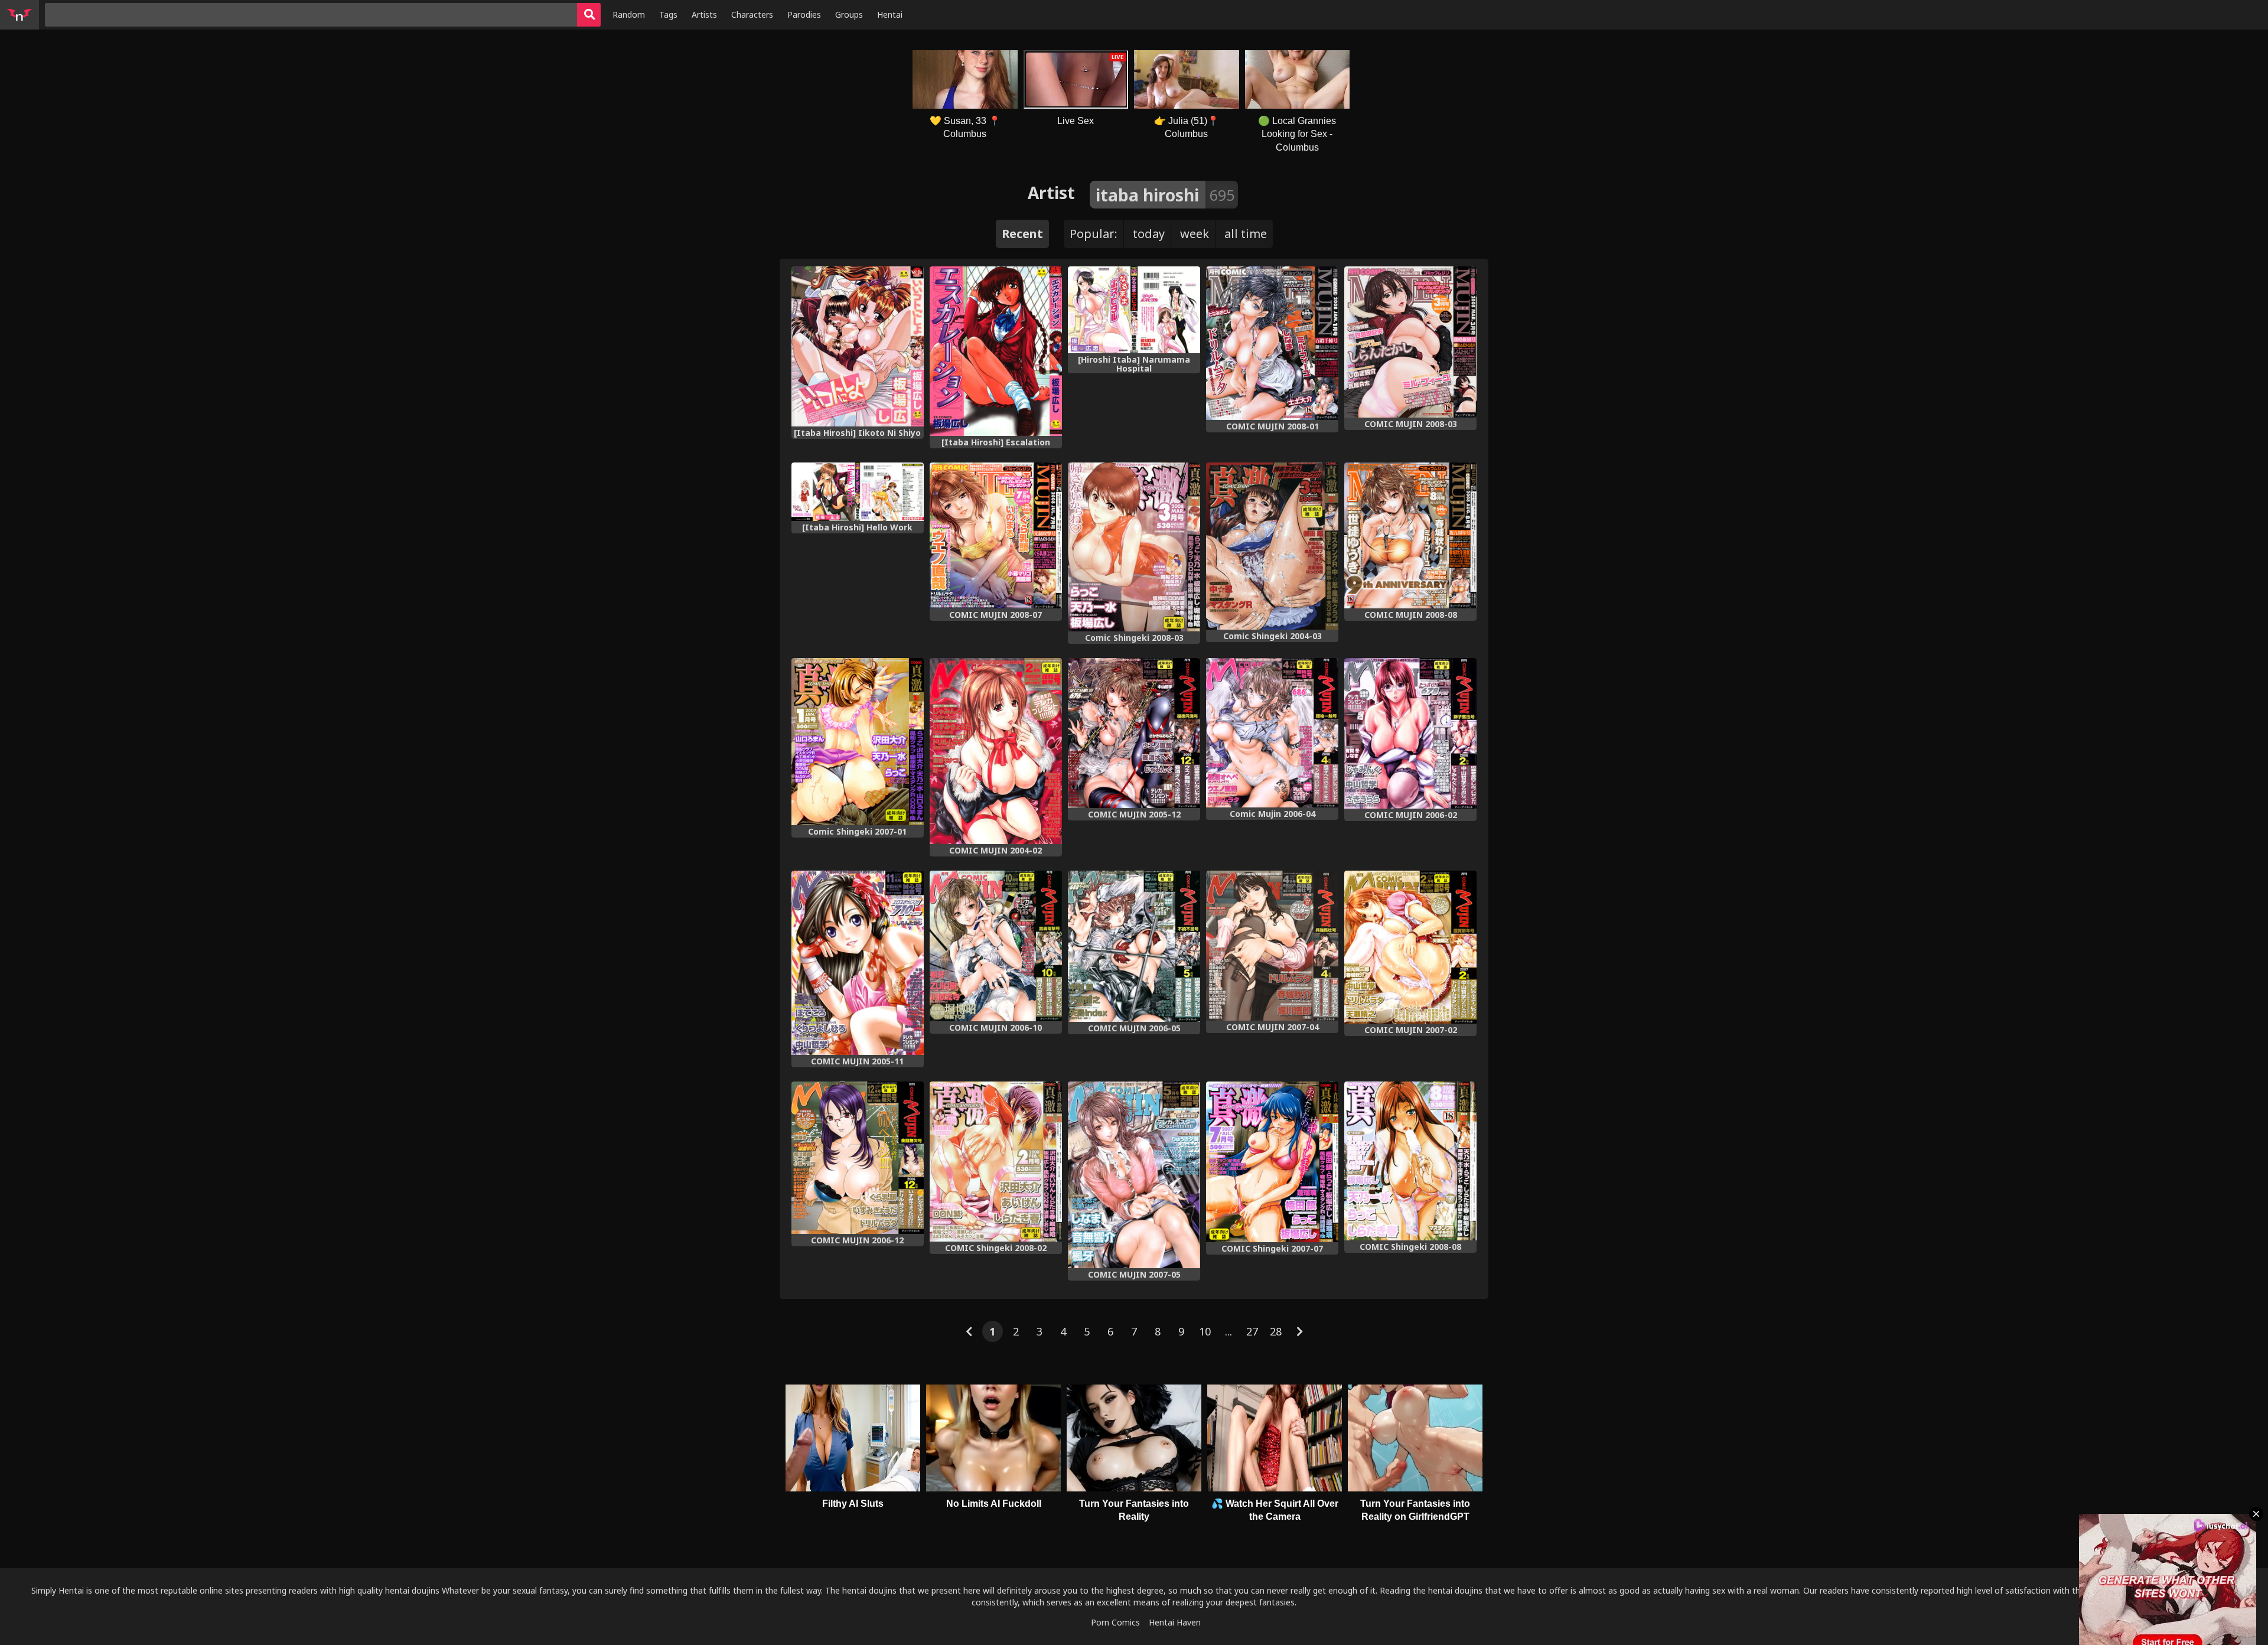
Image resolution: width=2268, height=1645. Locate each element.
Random (629, 14)
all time (1246, 234)
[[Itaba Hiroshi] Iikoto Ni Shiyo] (858, 346)
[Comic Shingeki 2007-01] (858, 742)
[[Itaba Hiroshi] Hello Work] (858, 492)
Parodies (804, 14)
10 (1205, 1331)
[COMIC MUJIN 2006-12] (858, 1158)
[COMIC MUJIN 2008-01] (1272, 343)
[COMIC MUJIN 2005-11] (858, 963)
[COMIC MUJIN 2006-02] (1410, 733)
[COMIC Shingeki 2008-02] (996, 1162)
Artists (704, 14)
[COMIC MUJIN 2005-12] (1134, 733)
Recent (1022, 234)
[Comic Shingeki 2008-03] (1134, 547)
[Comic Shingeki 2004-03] (1272, 546)
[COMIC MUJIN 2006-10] (996, 946)
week (1195, 234)
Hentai (890, 14)
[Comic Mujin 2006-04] (1272, 733)
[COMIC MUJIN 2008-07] (996, 536)
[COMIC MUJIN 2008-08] (1410, 535)
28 (1276, 1331)
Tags (668, 14)
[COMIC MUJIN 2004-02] (996, 751)
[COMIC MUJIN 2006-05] (1134, 946)
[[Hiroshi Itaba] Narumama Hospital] (1134, 310)
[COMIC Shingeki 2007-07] (1272, 1162)
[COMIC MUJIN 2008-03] (1410, 342)
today (1149, 234)
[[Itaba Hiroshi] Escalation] (996, 351)
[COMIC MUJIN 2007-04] (1272, 946)
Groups (849, 14)
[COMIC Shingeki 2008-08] (1410, 1161)
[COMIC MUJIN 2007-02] (1410, 947)
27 (1252, 1331)
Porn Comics (1115, 1622)
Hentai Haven (1175, 1622)
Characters (752, 14)
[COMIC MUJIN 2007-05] (1134, 1175)
